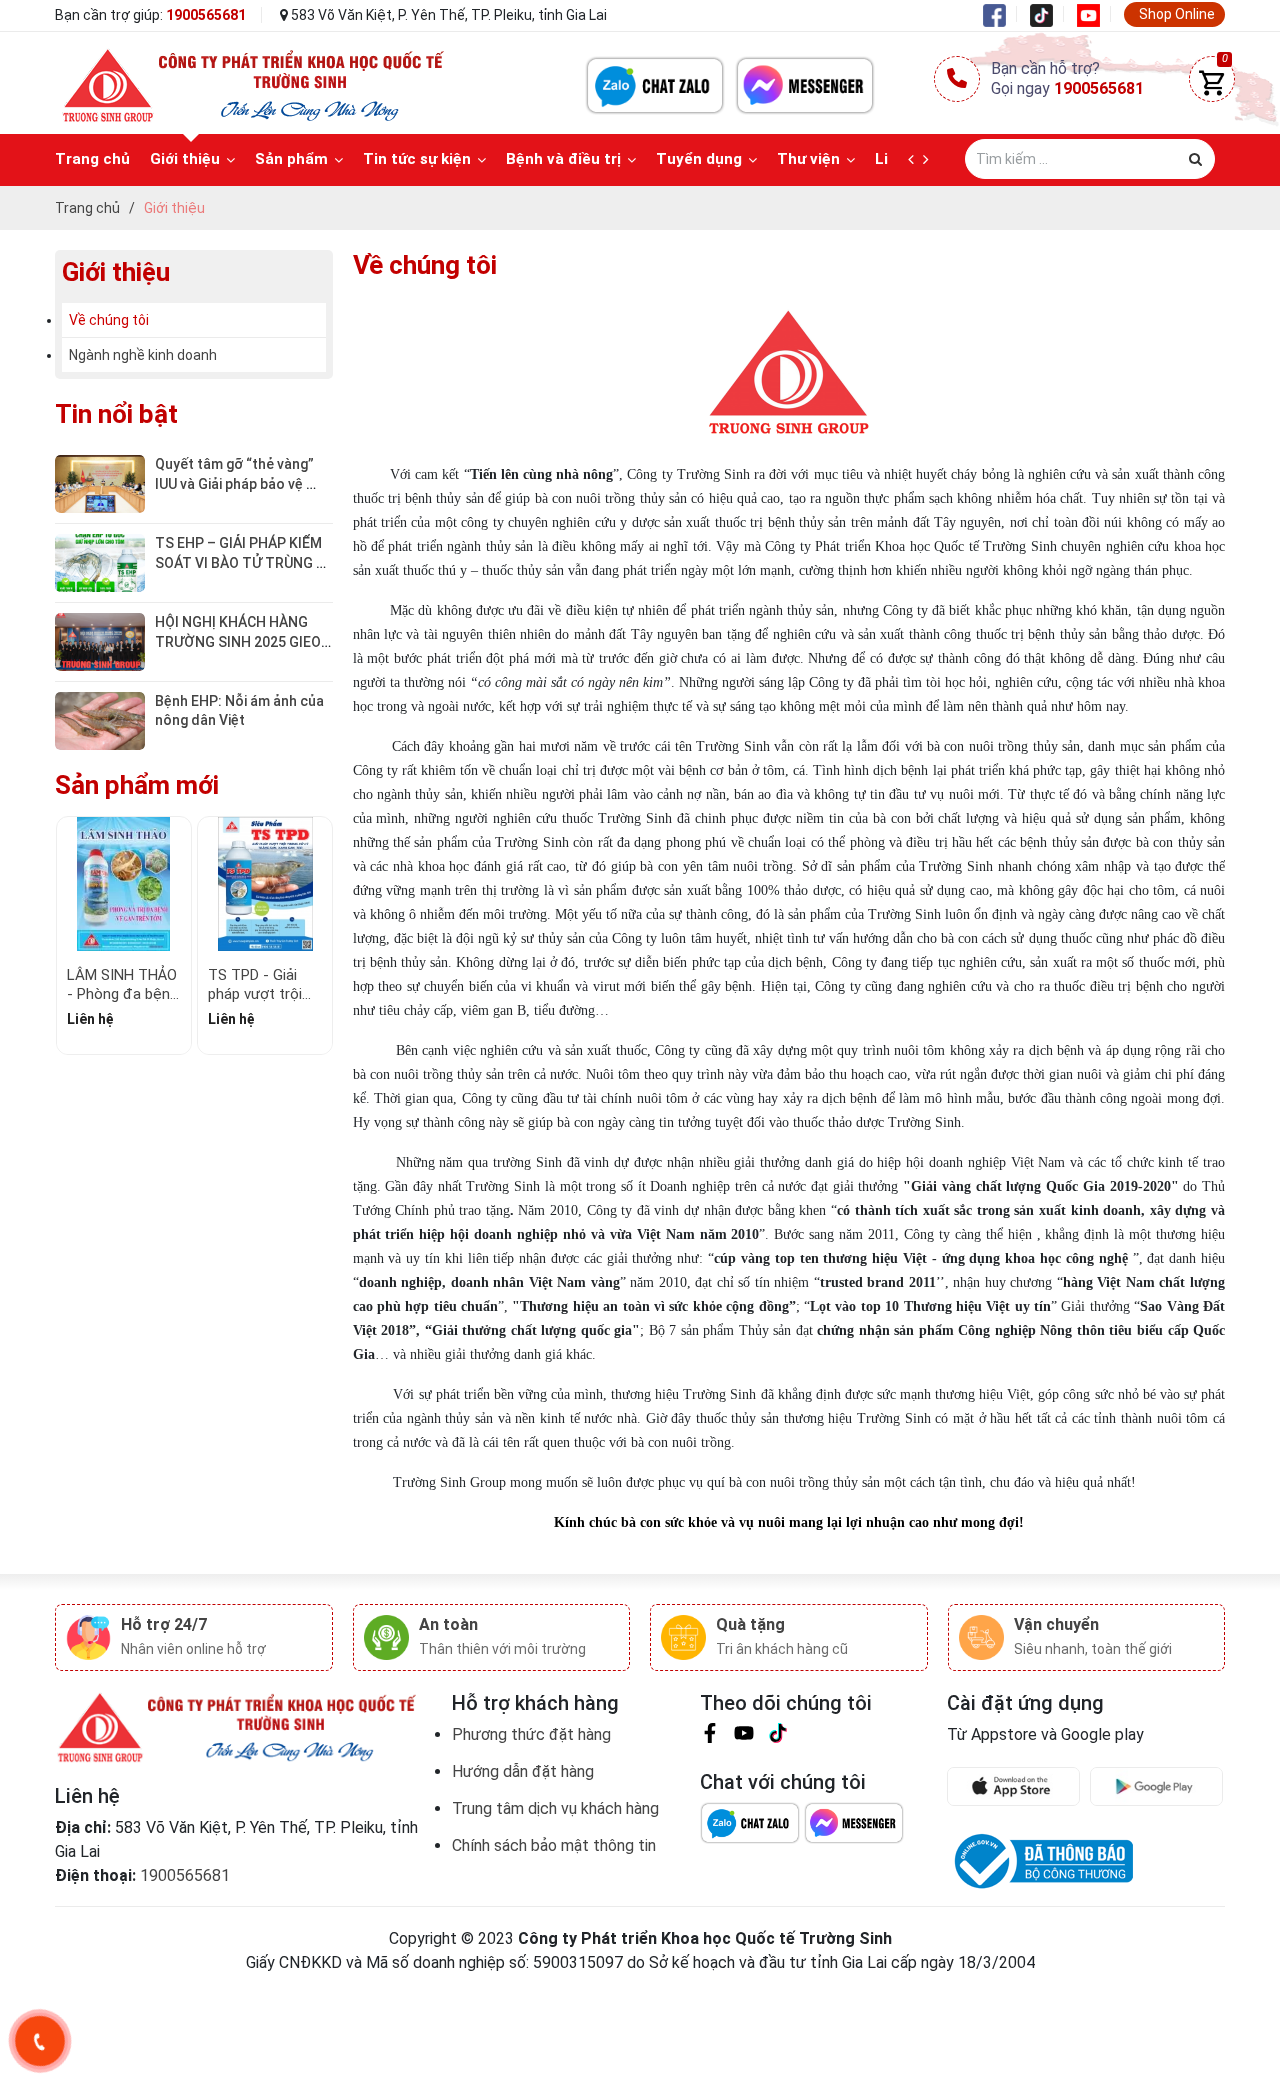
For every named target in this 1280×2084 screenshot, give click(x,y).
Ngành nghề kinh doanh (143, 355)
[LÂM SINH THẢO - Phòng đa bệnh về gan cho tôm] (124, 884)
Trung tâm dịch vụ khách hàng (555, 1808)
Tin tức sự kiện (417, 159)
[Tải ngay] (1018, 1786)
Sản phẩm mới (137, 785)
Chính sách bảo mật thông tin (554, 1845)
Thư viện (808, 159)
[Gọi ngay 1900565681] (40, 2041)
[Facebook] (1000, 14)
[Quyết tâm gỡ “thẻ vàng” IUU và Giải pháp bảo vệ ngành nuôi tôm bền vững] (100, 483)
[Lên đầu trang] (1225, 1969)
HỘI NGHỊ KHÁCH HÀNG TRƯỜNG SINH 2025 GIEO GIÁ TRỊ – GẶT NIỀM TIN (239, 641)
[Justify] (1195, 159)
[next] (930, 160)
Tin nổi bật (116, 414)
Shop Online (1177, 14)
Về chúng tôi (109, 320)
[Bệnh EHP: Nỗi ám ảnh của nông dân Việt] (100, 719)
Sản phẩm (291, 159)
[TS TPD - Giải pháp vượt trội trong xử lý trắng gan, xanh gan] (265, 884)
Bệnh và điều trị (563, 159)
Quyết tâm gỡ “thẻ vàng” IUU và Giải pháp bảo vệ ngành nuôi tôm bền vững (236, 483)
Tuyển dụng (699, 159)
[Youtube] (1094, 14)
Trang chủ (92, 159)
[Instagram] (778, 1736)
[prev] (915, 160)
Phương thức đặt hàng (531, 1734)
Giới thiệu (185, 159)
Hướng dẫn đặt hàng (523, 1771)
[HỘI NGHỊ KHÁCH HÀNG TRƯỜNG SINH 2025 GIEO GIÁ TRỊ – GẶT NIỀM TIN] (100, 640)
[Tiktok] (1047, 14)
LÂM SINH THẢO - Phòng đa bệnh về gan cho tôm (122, 994)
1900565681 (206, 15)
